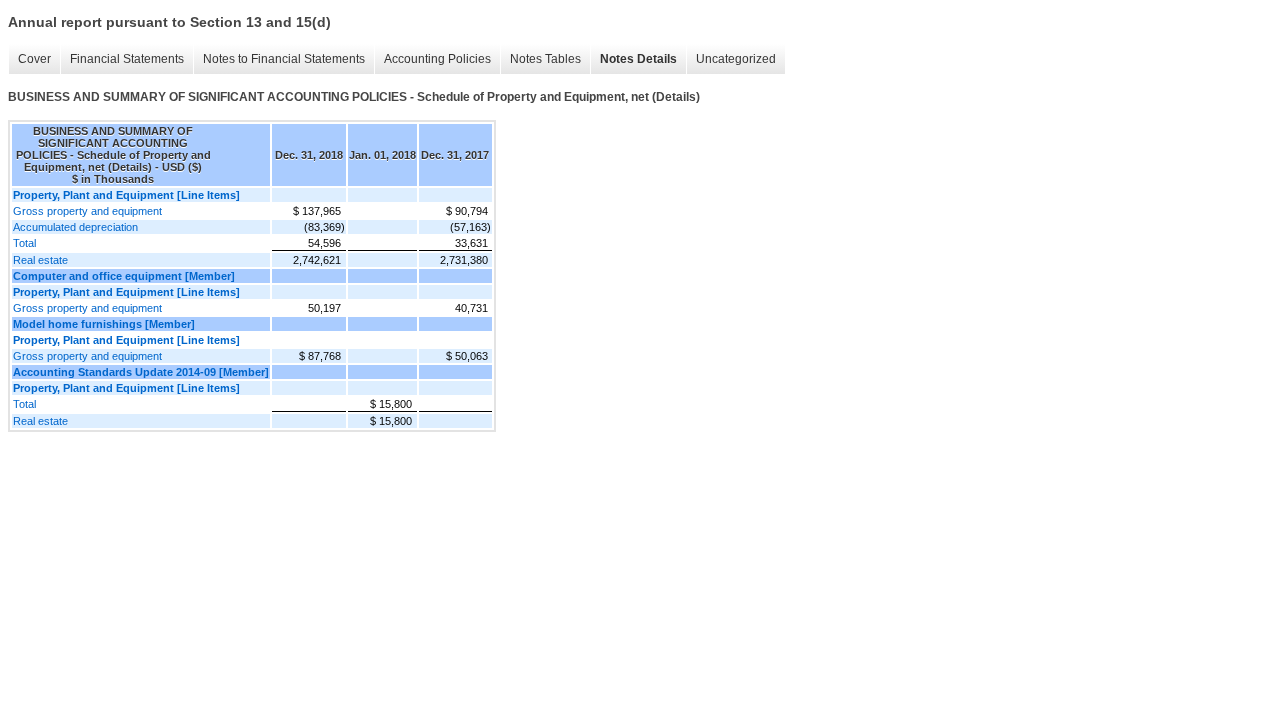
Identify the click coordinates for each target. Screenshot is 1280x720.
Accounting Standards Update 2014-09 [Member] (141, 372)
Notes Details (638, 59)
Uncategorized (736, 59)
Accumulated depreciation (75, 227)
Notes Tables (545, 59)
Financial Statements (127, 59)
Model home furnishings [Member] (104, 324)
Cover (34, 59)
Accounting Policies (437, 59)
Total (24, 243)
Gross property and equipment (87, 211)
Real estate (40, 260)
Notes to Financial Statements (284, 59)
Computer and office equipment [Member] (124, 276)
